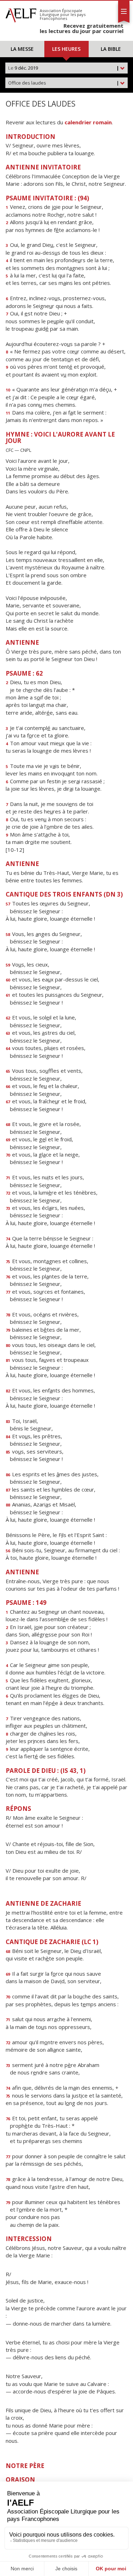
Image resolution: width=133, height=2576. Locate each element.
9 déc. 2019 (64, 68)
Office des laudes (64, 83)
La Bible (111, 49)
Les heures (66, 49)
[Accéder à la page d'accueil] (21, 13)
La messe (22, 49)
